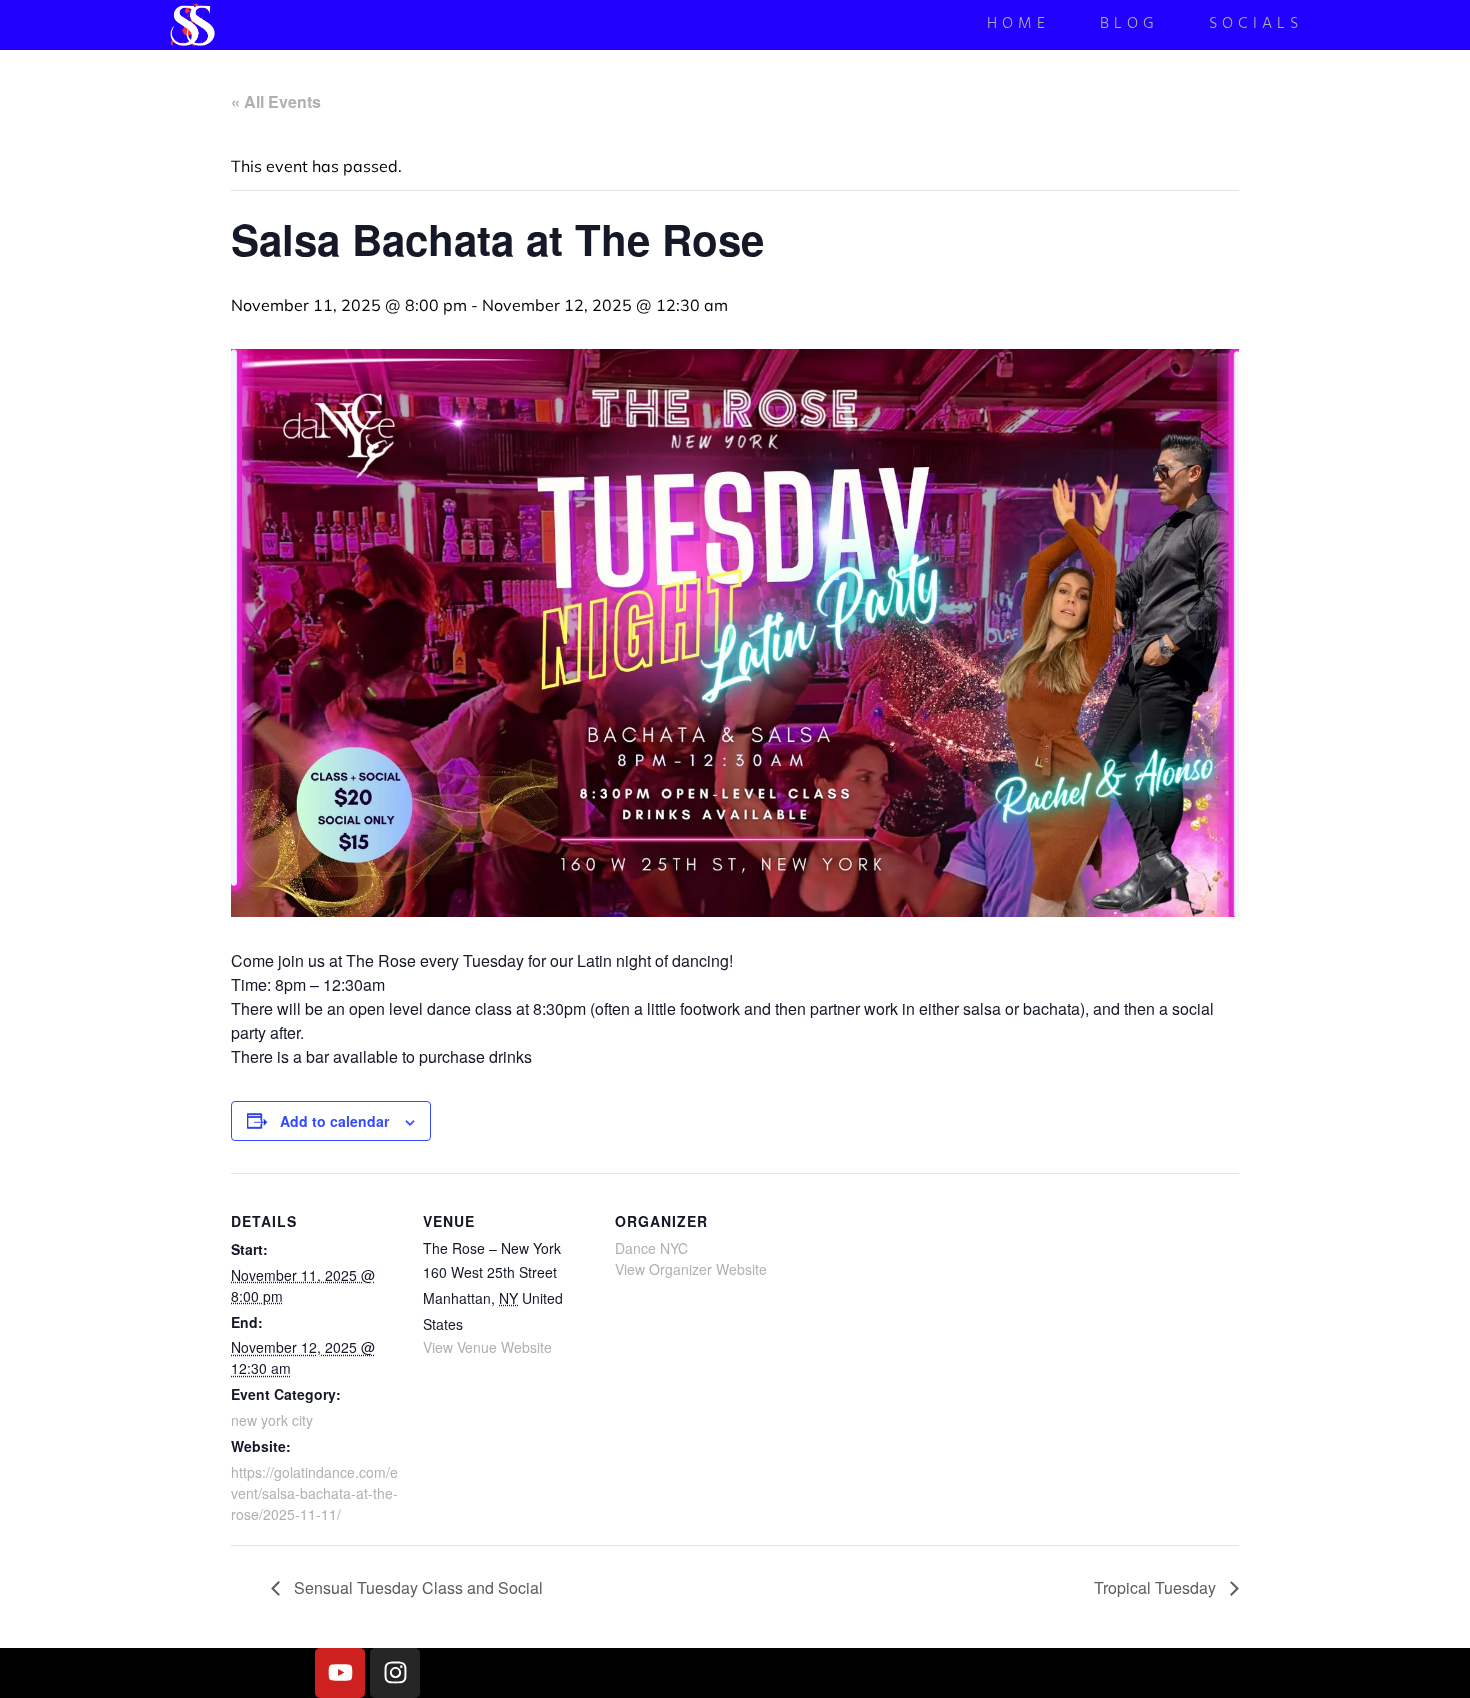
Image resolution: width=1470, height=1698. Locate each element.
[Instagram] (395, 1673)
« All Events (276, 101)
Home (1018, 25)
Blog (1129, 25)
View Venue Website (487, 1347)
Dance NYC (651, 1248)
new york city (272, 1420)
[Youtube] (340, 1673)
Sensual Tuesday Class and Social (416, 1587)
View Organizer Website (691, 1269)
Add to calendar (334, 1121)
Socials (1256, 25)
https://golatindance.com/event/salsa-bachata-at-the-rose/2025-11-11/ (314, 1493)
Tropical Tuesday (1157, 1587)
